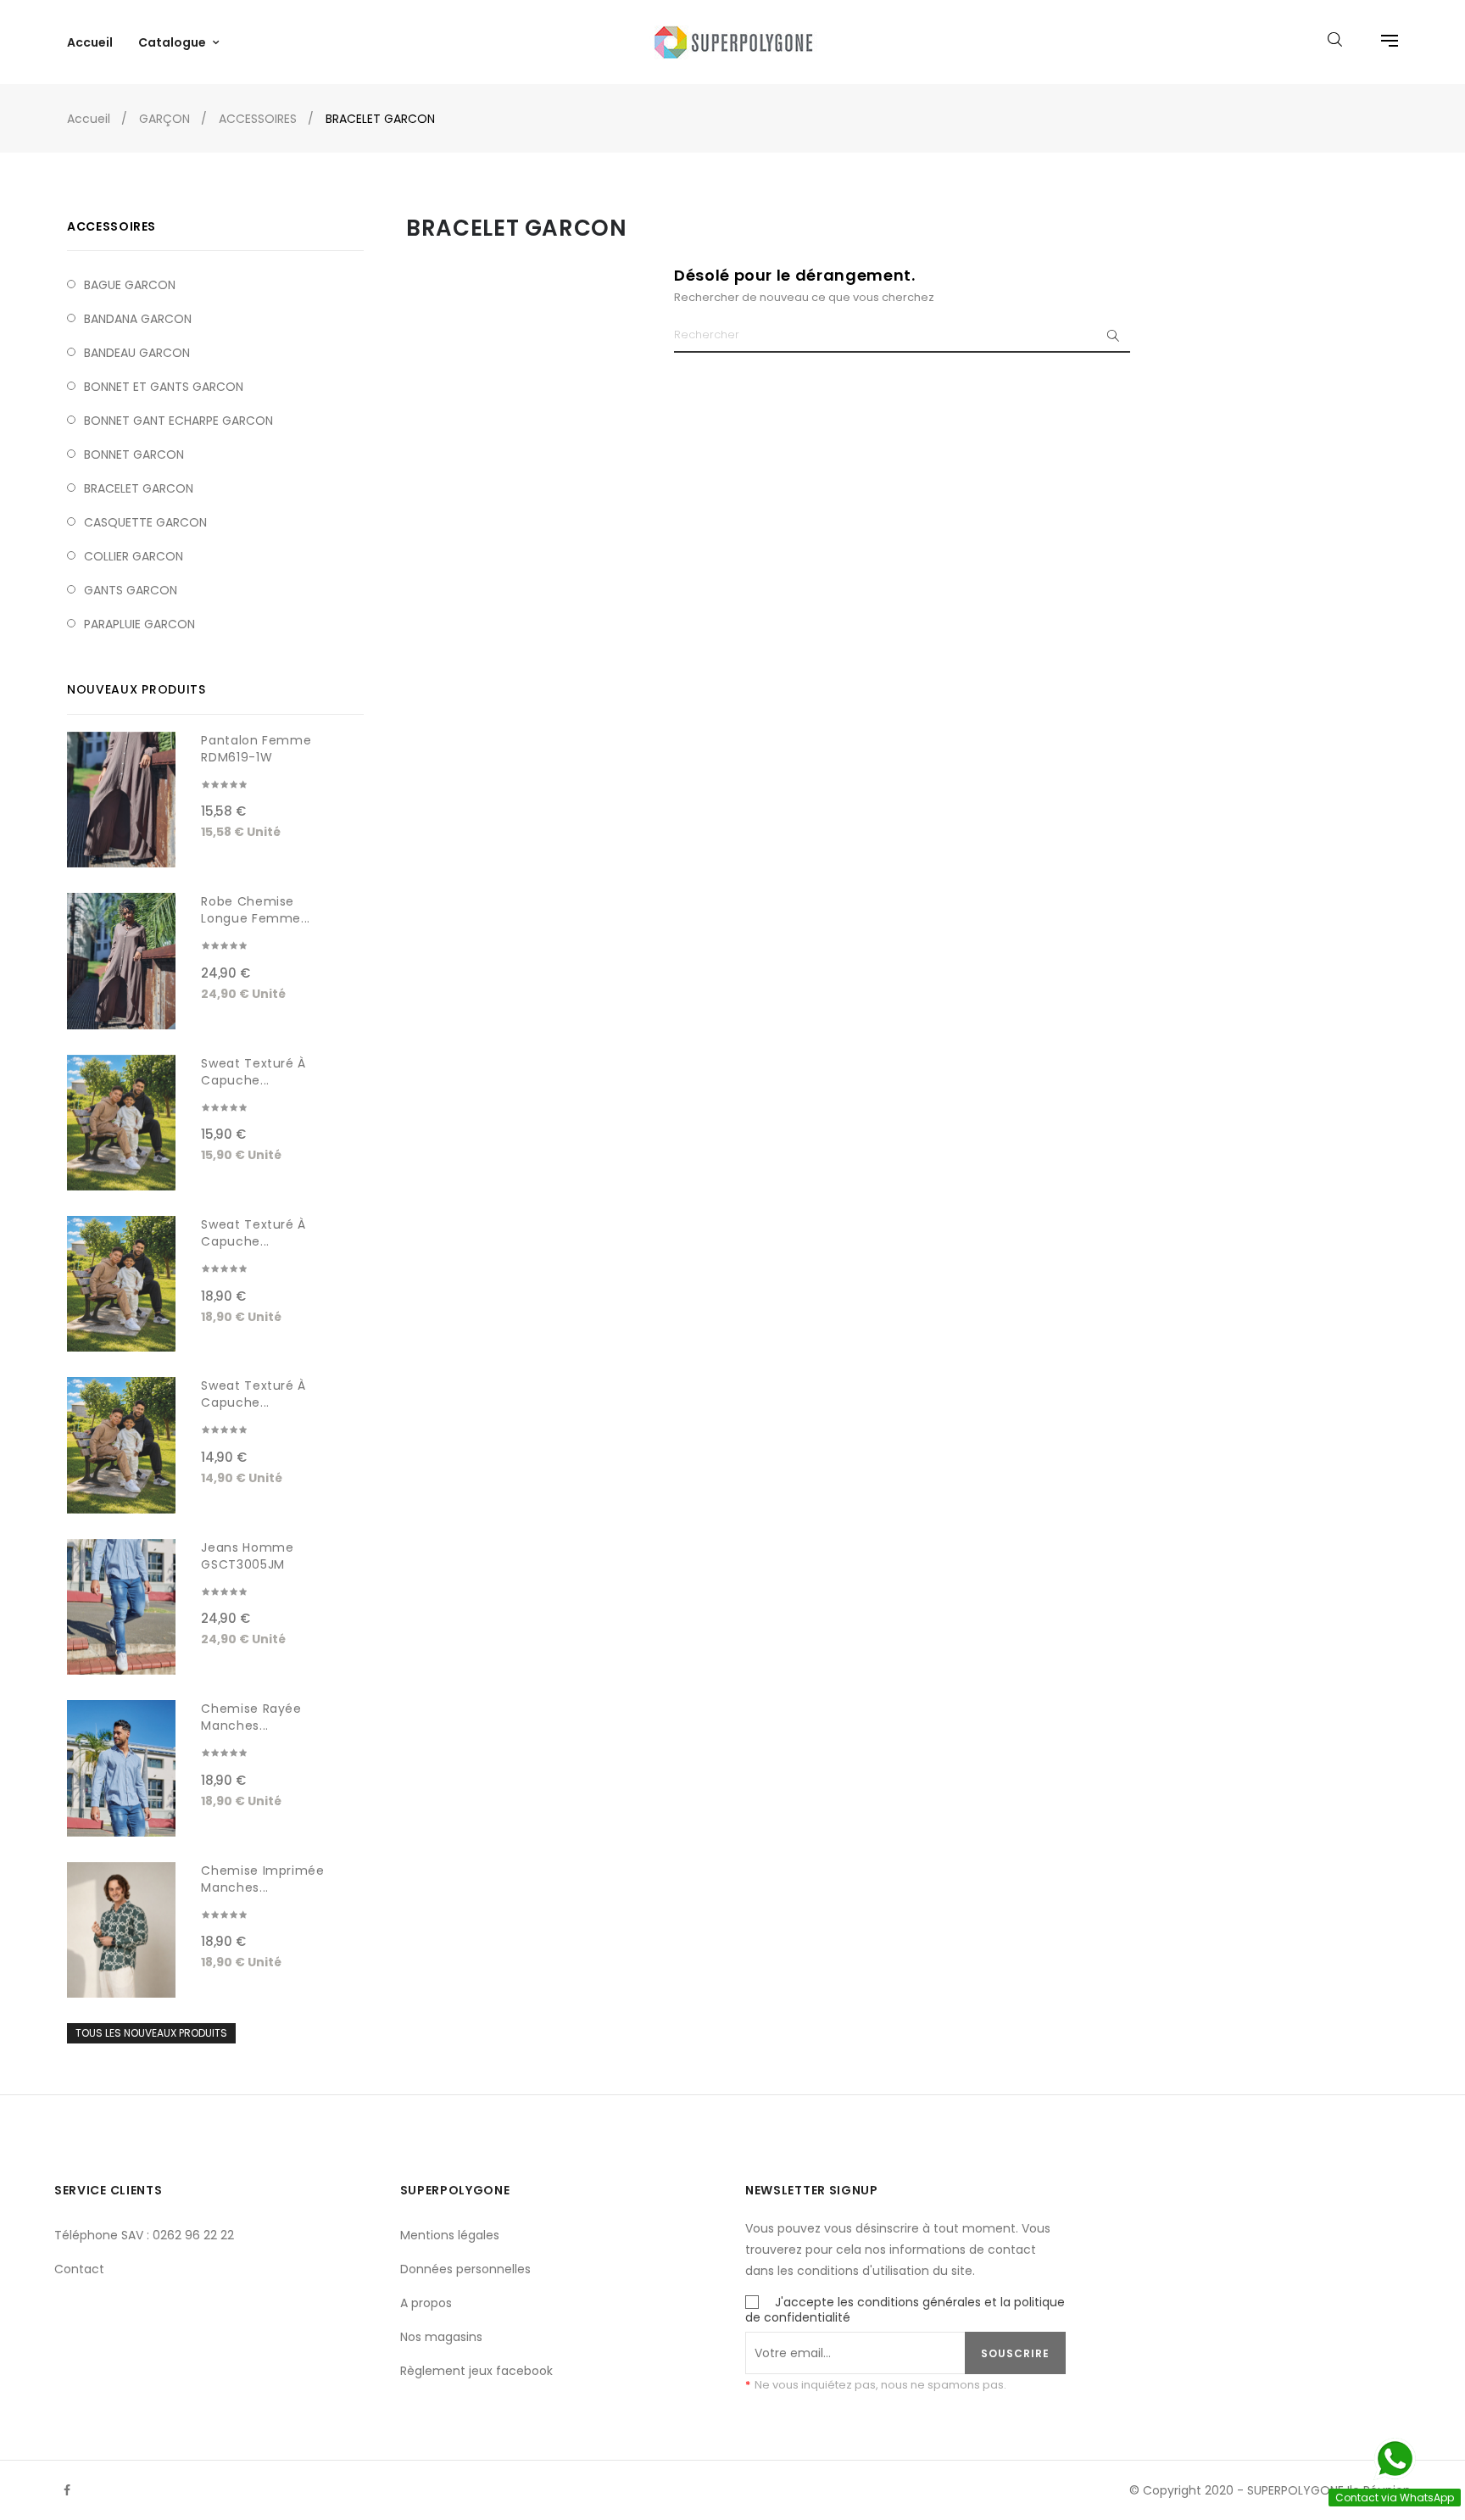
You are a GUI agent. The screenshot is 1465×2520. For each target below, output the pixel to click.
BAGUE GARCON (130, 285)
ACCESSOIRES (111, 226)
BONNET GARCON (134, 454)
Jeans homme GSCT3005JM (247, 1556)
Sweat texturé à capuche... (253, 1072)
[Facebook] (67, 2490)
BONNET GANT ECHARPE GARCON (178, 421)
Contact (79, 2269)
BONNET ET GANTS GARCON (164, 387)
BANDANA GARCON (138, 319)
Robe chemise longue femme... (256, 910)
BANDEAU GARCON (137, 353)
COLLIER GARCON (134, 556)
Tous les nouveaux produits (151, 2033)
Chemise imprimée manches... (262, 1879)
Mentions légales (450, 2235)
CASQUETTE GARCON (145, 522)
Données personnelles (465, 2269)
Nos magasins (441, 2337)
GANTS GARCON (131, 590)
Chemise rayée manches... (251, 1717)
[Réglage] (1381, 42)
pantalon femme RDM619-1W (256, 749)
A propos (426, 2303)
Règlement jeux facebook (476, 2371)
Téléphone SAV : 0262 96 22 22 (144, 2235)
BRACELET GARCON (139, 488)
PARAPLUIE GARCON (139, 624)
